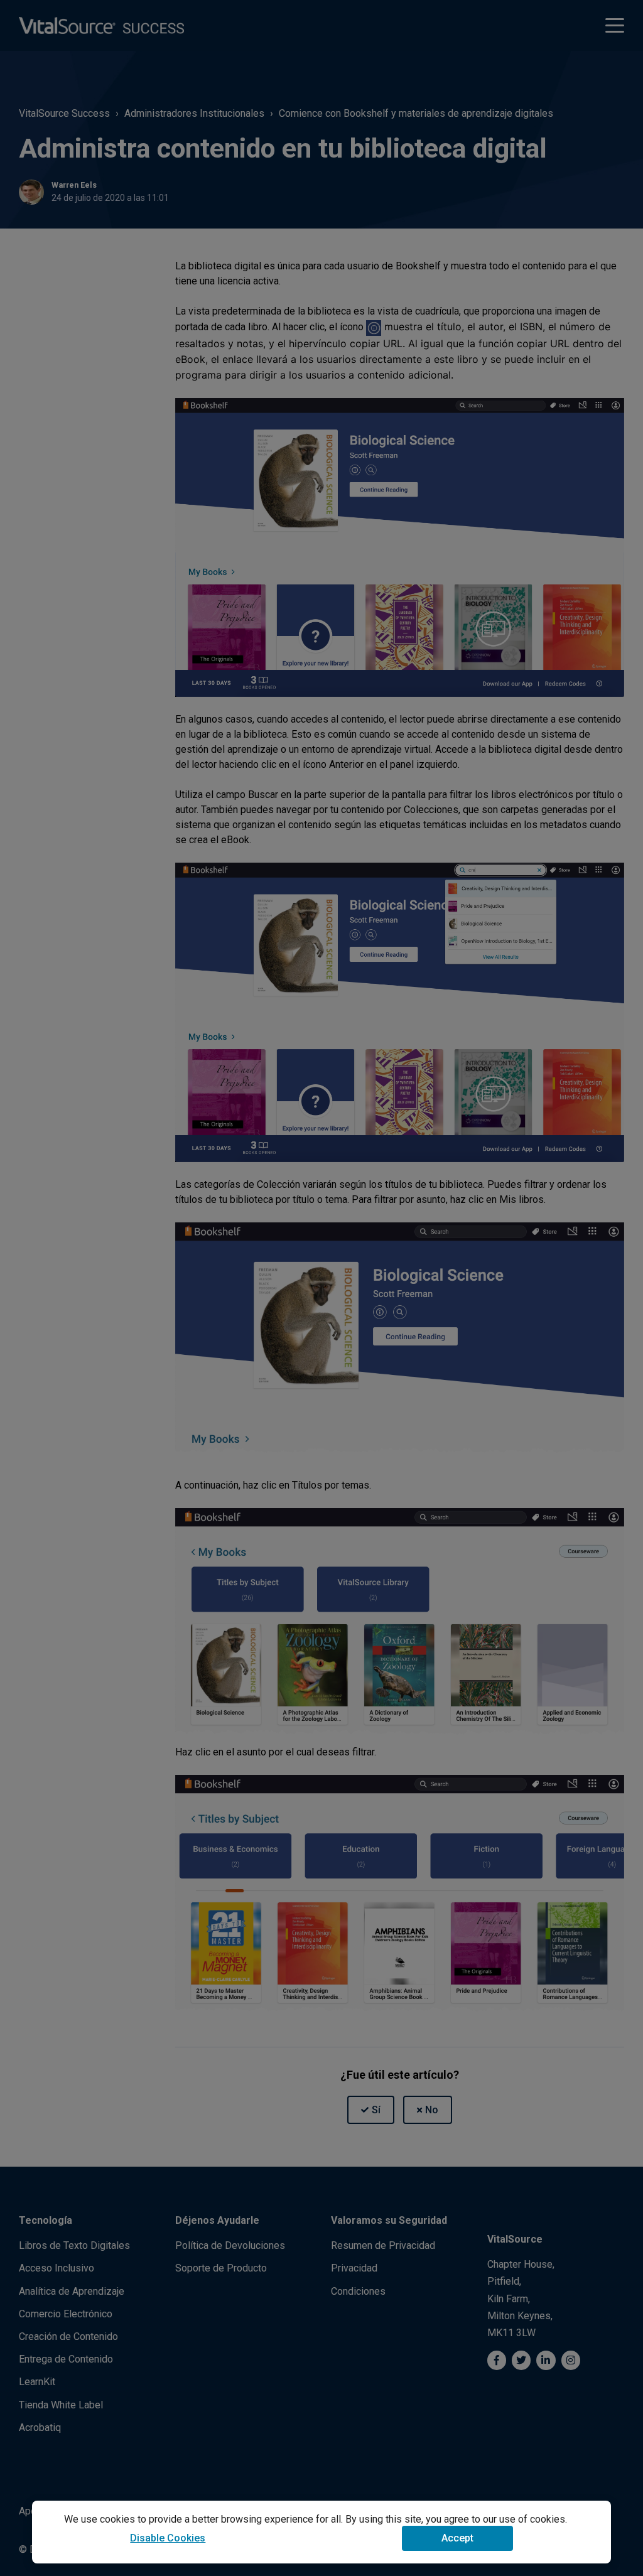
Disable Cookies (168, 2538)
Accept (457, 2538)
